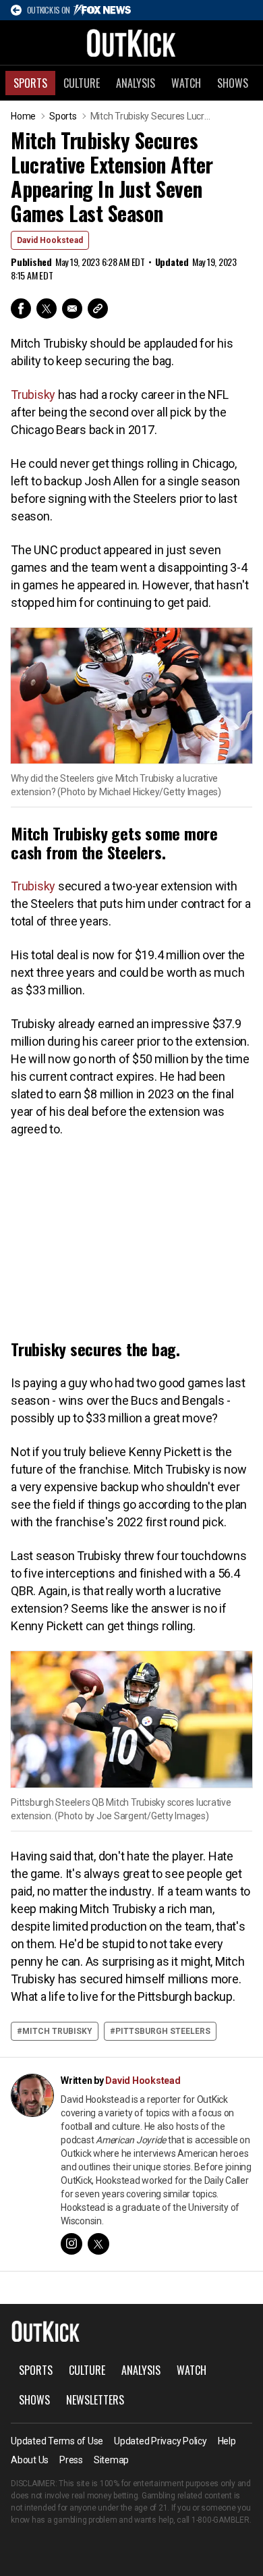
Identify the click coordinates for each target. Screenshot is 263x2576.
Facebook (21, 308)
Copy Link (98, 308)
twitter (98, 2244)
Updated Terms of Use (57, 2441)
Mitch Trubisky (57, 2031)
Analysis (136, 83)
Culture (82, 83)
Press (71, 2460)
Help (227, 2441)
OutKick (131, 43)
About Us (30, 2460)
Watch (186, 83)
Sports (30, 83)
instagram (71, 2244)
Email (72, 308)
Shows (233, 83)
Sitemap (111, 2460)
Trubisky (33, 395)
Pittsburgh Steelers (163, 2031)
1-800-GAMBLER (221, 2520)
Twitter (47, 308)
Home (23, 116)
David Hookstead (50, 240)
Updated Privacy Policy (160, 2441)
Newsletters (95, 2400)
